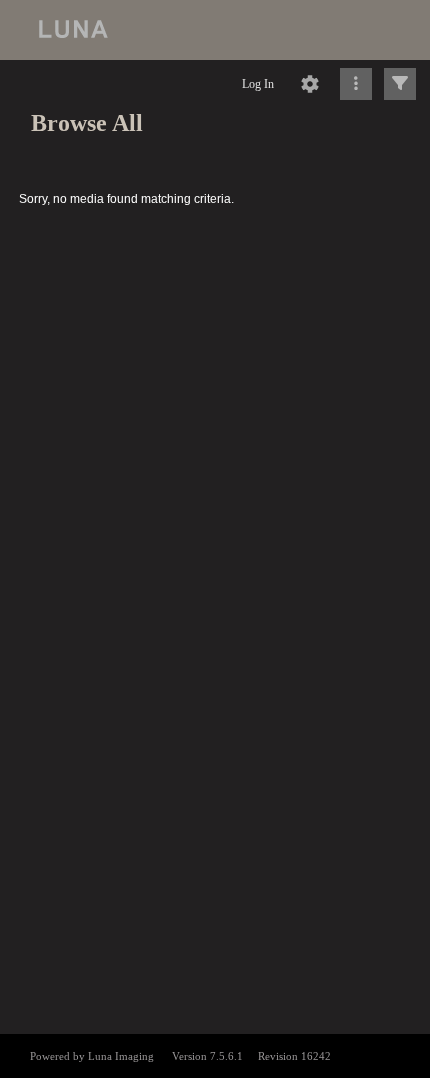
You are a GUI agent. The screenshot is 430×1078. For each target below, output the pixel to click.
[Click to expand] (400, 84)
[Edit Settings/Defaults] (310, 84)
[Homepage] (215, 30)
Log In (258, 84)
